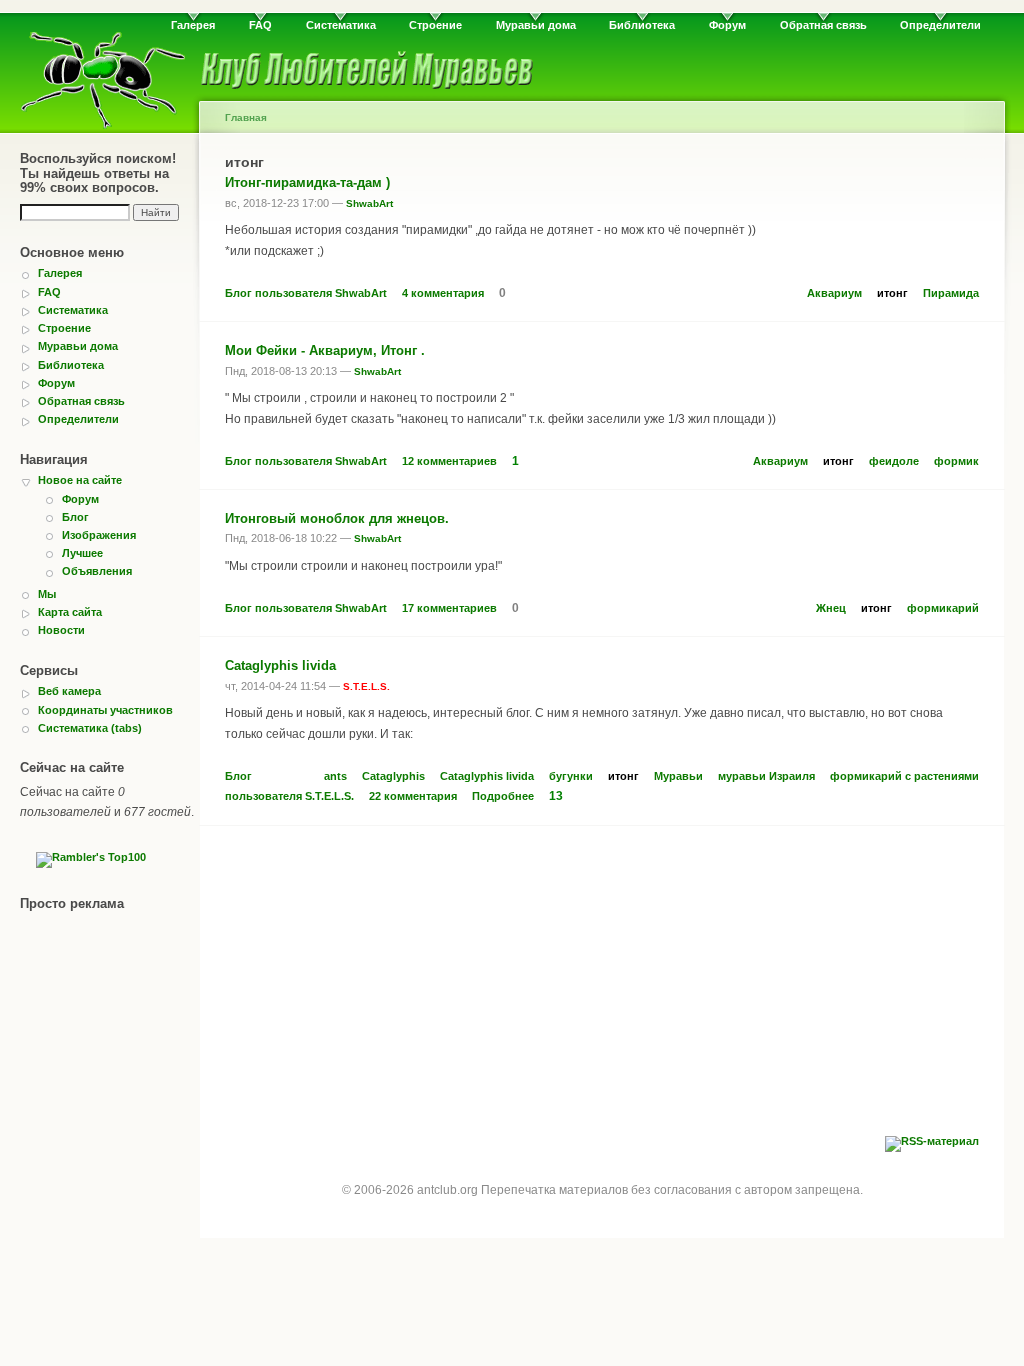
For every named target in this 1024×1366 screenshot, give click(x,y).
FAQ (260, 25)
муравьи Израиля (766, 776)
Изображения (99, 535)
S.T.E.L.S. (366, 686)
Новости (61, 630)
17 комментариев (449, 608)
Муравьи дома (536, 25)
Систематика (341, 25)
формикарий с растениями (904, 776)
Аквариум (834, 293)
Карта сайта (70, 612)
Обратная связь (823, 25)
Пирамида (951, 293)
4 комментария (443, 293)
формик (956, 461)
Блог (75, 517)
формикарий (943, 608)
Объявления (97, 571)
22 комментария (413, 796)
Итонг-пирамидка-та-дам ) (307, 182)
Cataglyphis (393, 776)
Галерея (193, 25)
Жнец (831, 608)
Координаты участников (105, 710)
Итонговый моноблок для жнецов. (337, 518)
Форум (727, 25)
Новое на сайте (80, 480)
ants (335, 776)
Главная (246, 117)
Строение (435, 25)
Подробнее (503, 796)
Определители (940, 25)
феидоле (894, 461)
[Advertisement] (602, 986)
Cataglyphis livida (280, 665)
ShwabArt (369, 203)
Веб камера (69, 691)
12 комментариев (449, 461)
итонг (892, 293)
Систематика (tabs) (90, 728)
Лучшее (82, 553)
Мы (47, 594)
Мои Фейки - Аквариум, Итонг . (325, 350)
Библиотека (642, 25)
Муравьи (678, 776)
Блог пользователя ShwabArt (306, 293)
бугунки (571, 776)
